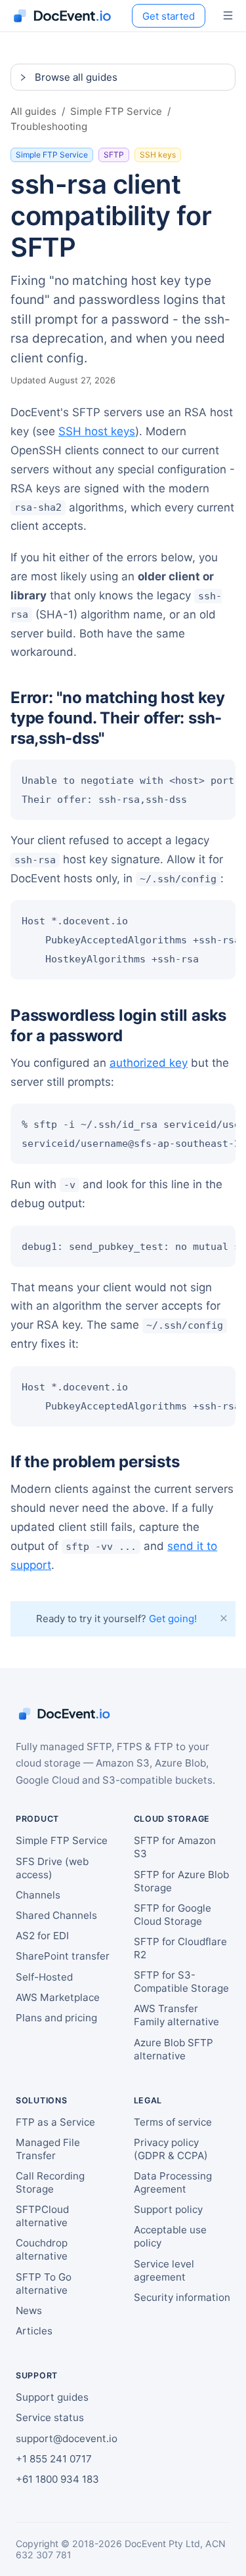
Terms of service (173, 2122)
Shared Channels (56, 1915)
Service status (50, 2417)
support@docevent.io (67, 2438)
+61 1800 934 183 (57, 2479)
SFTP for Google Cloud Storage (173, 1915)
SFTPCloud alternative (42, 2216)
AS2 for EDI (42, 1936)
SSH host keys (97, 431)
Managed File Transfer (48, 2149)
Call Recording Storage (50, 2182)
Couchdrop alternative (42, 2249)
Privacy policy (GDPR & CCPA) (171, 2149)
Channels (38, 1895)
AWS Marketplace (58, 1997)
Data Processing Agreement (173, 2182)
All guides (33, 111)
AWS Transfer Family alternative (176, 2015)
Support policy (168, 2209)
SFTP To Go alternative (44, 2284)
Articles (34, 2331)
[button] (123, 77)
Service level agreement (164, 2270)
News (29, 2310)
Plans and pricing (56, 2018)
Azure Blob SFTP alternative (174, 2049)
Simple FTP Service (116, 111)
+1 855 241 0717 (54, 2459)
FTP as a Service (55, 2122)
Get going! (173, 1619)
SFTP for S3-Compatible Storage (181, 1982)
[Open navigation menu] (228, 16)
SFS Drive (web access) (52, 1868)
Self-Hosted (44, 1977)
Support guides (52, 2397)
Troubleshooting (49, 126)
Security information (182, 2297)
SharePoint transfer (63, 1956)
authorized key (149, 1063)
